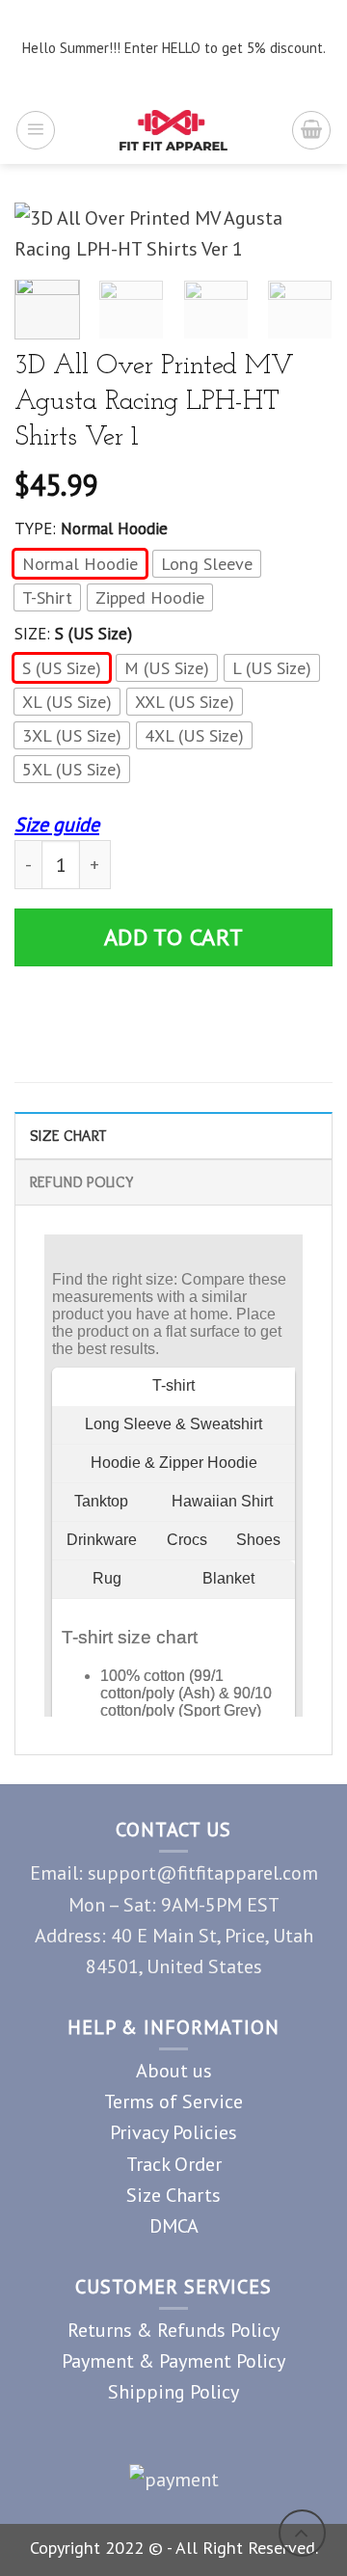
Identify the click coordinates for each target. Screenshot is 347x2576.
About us (174, 2070)
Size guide (57, 824)
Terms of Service (173, 2101)
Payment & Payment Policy (173, 2360)
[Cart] (311, 130)
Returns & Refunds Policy (173, 2330)
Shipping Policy (173, 2391)
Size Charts (173, 2195)
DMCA (174, 2225)
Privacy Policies (173, 2132)
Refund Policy (81, 1181)
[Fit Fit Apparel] (174, 130)
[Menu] (36, 130)
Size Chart (68, 1135)
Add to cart (174, 937)
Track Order (174, 2164)
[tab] (173, 1135)
